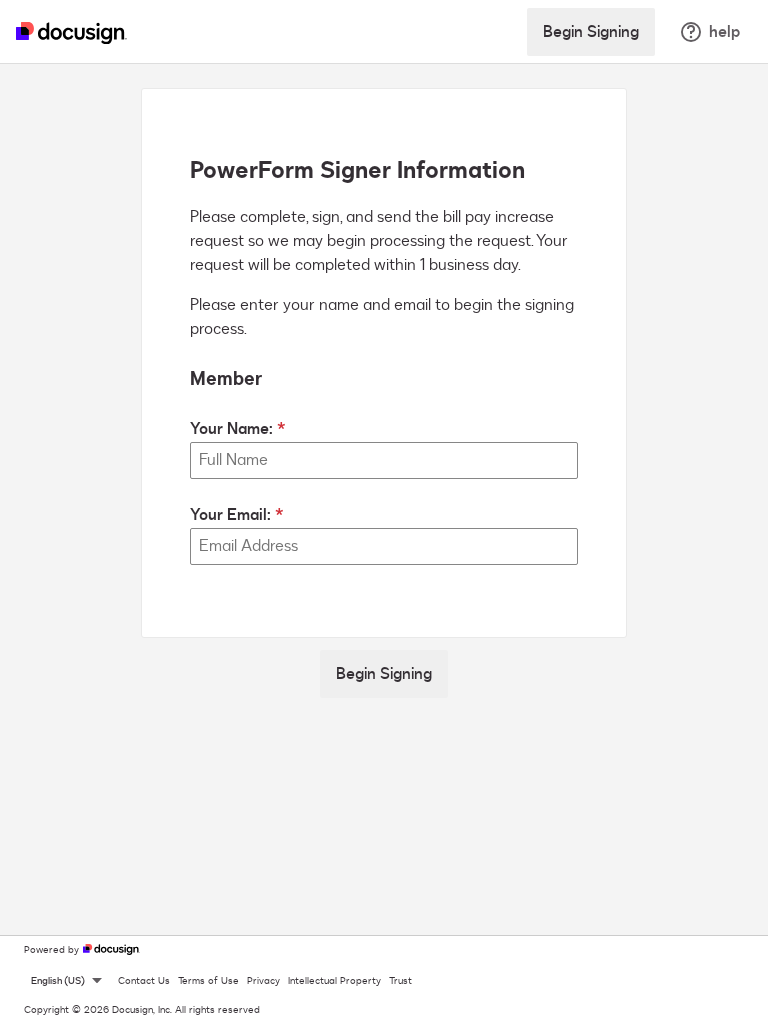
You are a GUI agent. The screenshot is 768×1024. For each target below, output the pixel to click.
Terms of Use (208, 981)
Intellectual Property (334, 981)
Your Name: (231, 429)
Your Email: (230, 515)
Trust (400, 981)
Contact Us (144, 981)
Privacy (263, 981)
